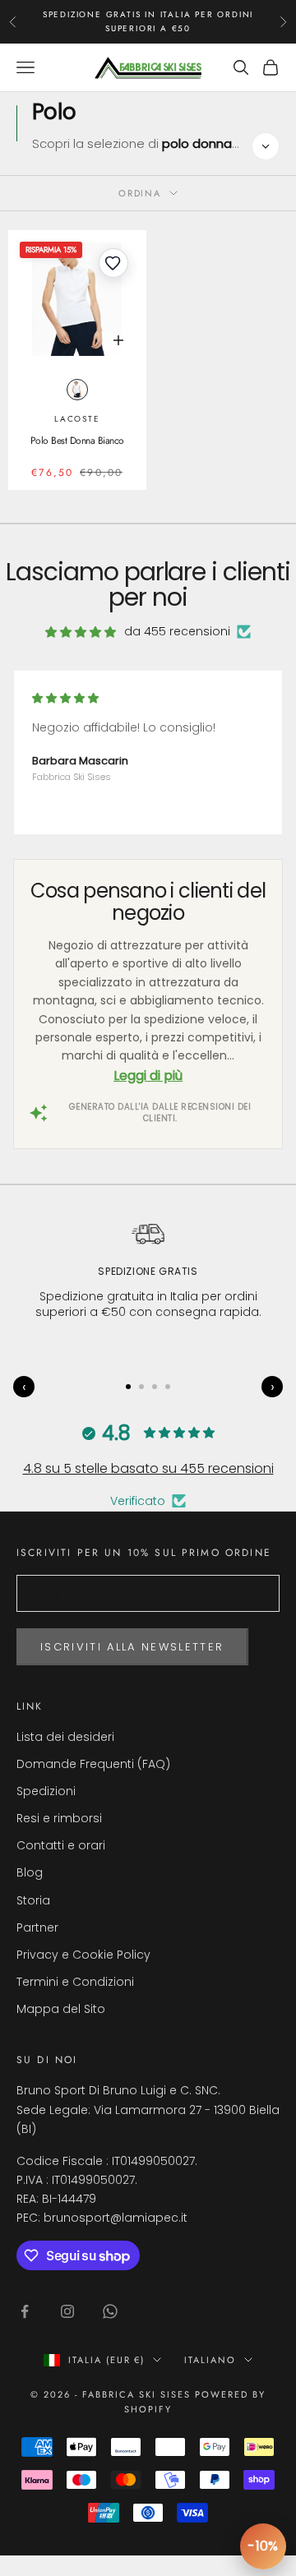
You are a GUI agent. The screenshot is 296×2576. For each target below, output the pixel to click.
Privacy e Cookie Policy (83, 1955)
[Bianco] (77, 390)
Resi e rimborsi (59, 1818)
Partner (37, 1927)
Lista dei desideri (65, 1737)
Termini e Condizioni (75, 1982)
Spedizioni (46, 1791)
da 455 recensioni (177, 631)
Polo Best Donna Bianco (77, 441)
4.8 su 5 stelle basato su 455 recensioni (148, 1468)
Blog (30, 1872)
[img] (81, 632)
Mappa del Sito (61, 2009)
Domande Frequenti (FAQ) (93, 1764)
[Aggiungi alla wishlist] (113, 263)
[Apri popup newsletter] (263, 2546)
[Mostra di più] (266, 146)
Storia (33, 1900)
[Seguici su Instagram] (67, 2311)
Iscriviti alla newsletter (132, 1647)
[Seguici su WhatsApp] (110, 2311)
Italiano (210, 2360)
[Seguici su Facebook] (25, 2311)
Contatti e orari (61, 1845)
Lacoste (77, 419)
